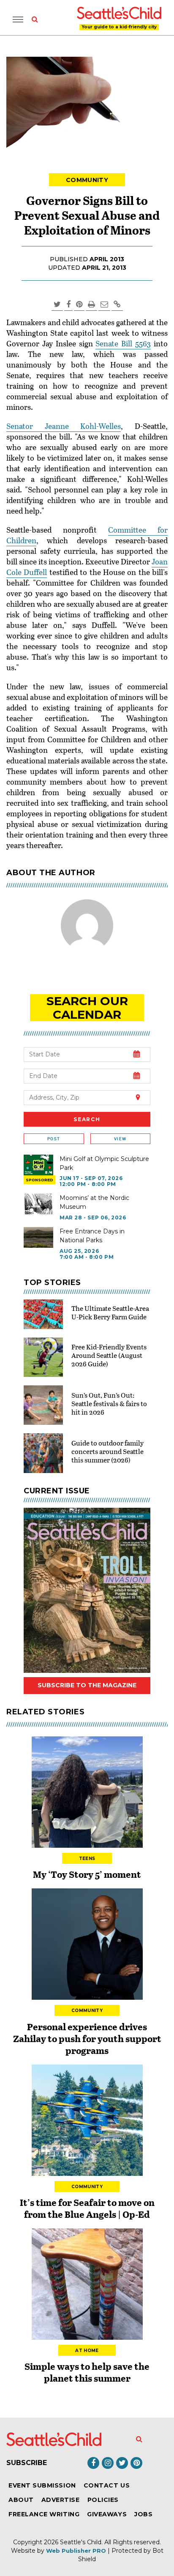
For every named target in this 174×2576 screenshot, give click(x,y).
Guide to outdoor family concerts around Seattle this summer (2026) (107, 1451)
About (21, 2500)
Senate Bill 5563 (123, 343)
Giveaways (107, 2514)
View (120, 1139)
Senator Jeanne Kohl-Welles (64, 426)
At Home (87, 2351)
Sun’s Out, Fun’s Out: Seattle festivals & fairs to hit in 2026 (109, 1403)
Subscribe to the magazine (87, 1685)
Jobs (143, 2514)
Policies (103, 2500)
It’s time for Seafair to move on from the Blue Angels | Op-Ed (87, 2208)
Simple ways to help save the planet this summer (87, 2372)
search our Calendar (87, 1008)
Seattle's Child (81, 2542)
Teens (87, 1859)
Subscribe (27, 2463)
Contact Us (107, 2485)
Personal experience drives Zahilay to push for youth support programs (87, 2038)
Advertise (61, 2500)
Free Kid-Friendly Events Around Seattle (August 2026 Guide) (109, 1355)
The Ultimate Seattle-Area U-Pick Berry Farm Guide (110, 1312)
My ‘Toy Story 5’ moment (87, 1874)
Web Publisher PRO (76, 2551)
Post (54, 1139)
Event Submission (42, 2485)
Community (87, 180)
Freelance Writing (44, 2514)
